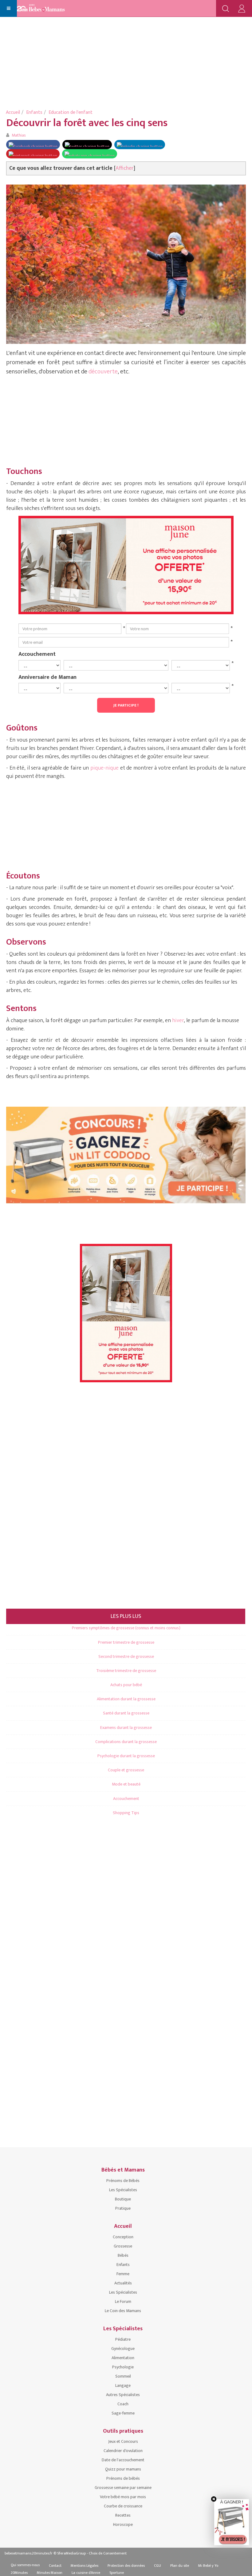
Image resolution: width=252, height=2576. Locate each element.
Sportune (117, 2573)
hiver (178, 1021)
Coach (123, 2404)
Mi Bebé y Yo (208, 2566)
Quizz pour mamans (123, 2469)
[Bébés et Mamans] (47, 9)
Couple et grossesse (126, 1770)
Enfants (34, 112)
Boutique (123, 2199)
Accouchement (37, 654)
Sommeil (123, 2376)
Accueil (13, 112)
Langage (123, 2385)
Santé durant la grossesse (126, 1713)
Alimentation (123, 2358)
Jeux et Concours (123, 2441)
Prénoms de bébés (123, 2478)
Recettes (123, 2515)
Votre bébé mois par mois (123, 2497)
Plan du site (180, 2566)
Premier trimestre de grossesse (126, 1642)
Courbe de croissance (123, 2506)
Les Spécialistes (123, 2190)
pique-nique (104, 768)
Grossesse (123, 2246)
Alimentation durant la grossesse (126, 1699)
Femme (123, 2274)
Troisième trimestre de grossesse (126, 1671)
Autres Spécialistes (123, 2395)
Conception (123, 2237)
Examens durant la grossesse (126, 1728)
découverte (103, 372)
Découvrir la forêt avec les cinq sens (87, 123)
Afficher (125, 168)
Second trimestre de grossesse (126, 1656)
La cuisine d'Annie (86, 2573)
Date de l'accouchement (123, 2460)
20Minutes (19, 2573)
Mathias (19, 135)
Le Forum (123, 2301)
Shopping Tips (126, 1813)
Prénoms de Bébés (123, 2181)
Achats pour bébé (126, 1685)
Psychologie (123, 2367)
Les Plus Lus (126, 1616)
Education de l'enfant (71, 112)
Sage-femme (123, 2413)
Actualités (123, 2283)
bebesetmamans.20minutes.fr (29, 2553)
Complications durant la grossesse (126, 1742)
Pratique (123, 2208)
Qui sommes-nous (25, 2565)
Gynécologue (123, 2349)
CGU (157, 2566)
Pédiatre (123, 2339)
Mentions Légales (85, 2566)
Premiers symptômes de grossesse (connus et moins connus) (126, 1628)
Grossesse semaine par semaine (123, 2488)
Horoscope (123, 2524)
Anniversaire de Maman (47, 677)
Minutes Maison (50, 2573)
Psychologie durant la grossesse (126, 1756)
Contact (55, 2566)
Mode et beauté (126, 1784)
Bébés (123, 2255)
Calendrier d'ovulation (123, 2451)
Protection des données (126, 2566)
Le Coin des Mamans (123, 2311)
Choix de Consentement (108, 2553)
